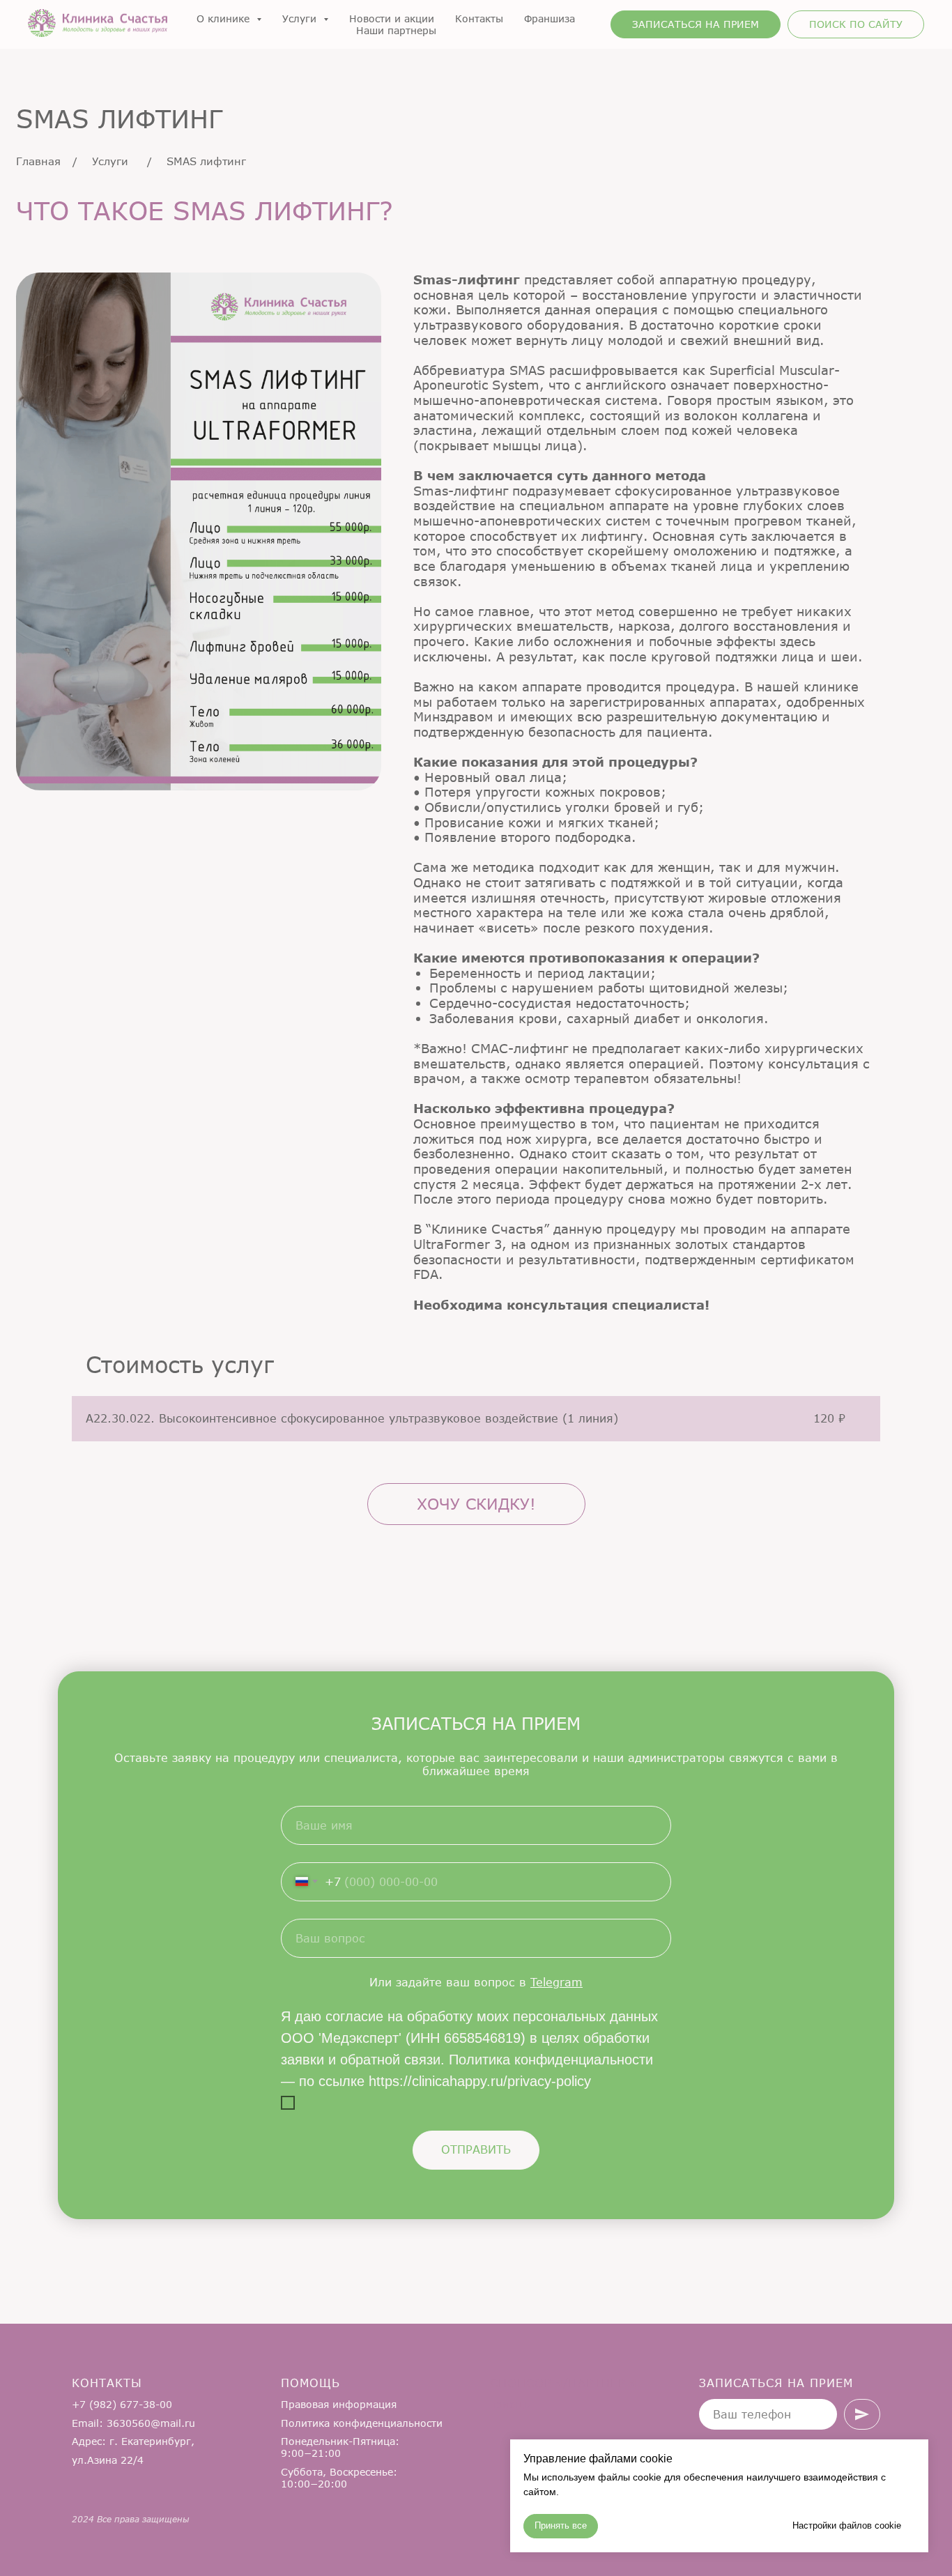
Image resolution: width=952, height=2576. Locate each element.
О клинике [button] (225, 18)
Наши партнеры (396, 30)
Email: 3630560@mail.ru (133, 2423)
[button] (696, 24)
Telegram (556, 1982)
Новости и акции (392, 18)
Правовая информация (339, 2404)
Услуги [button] (301, 18)
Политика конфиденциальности (362, 2423)
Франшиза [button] (550, 18)
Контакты (479, 18)
